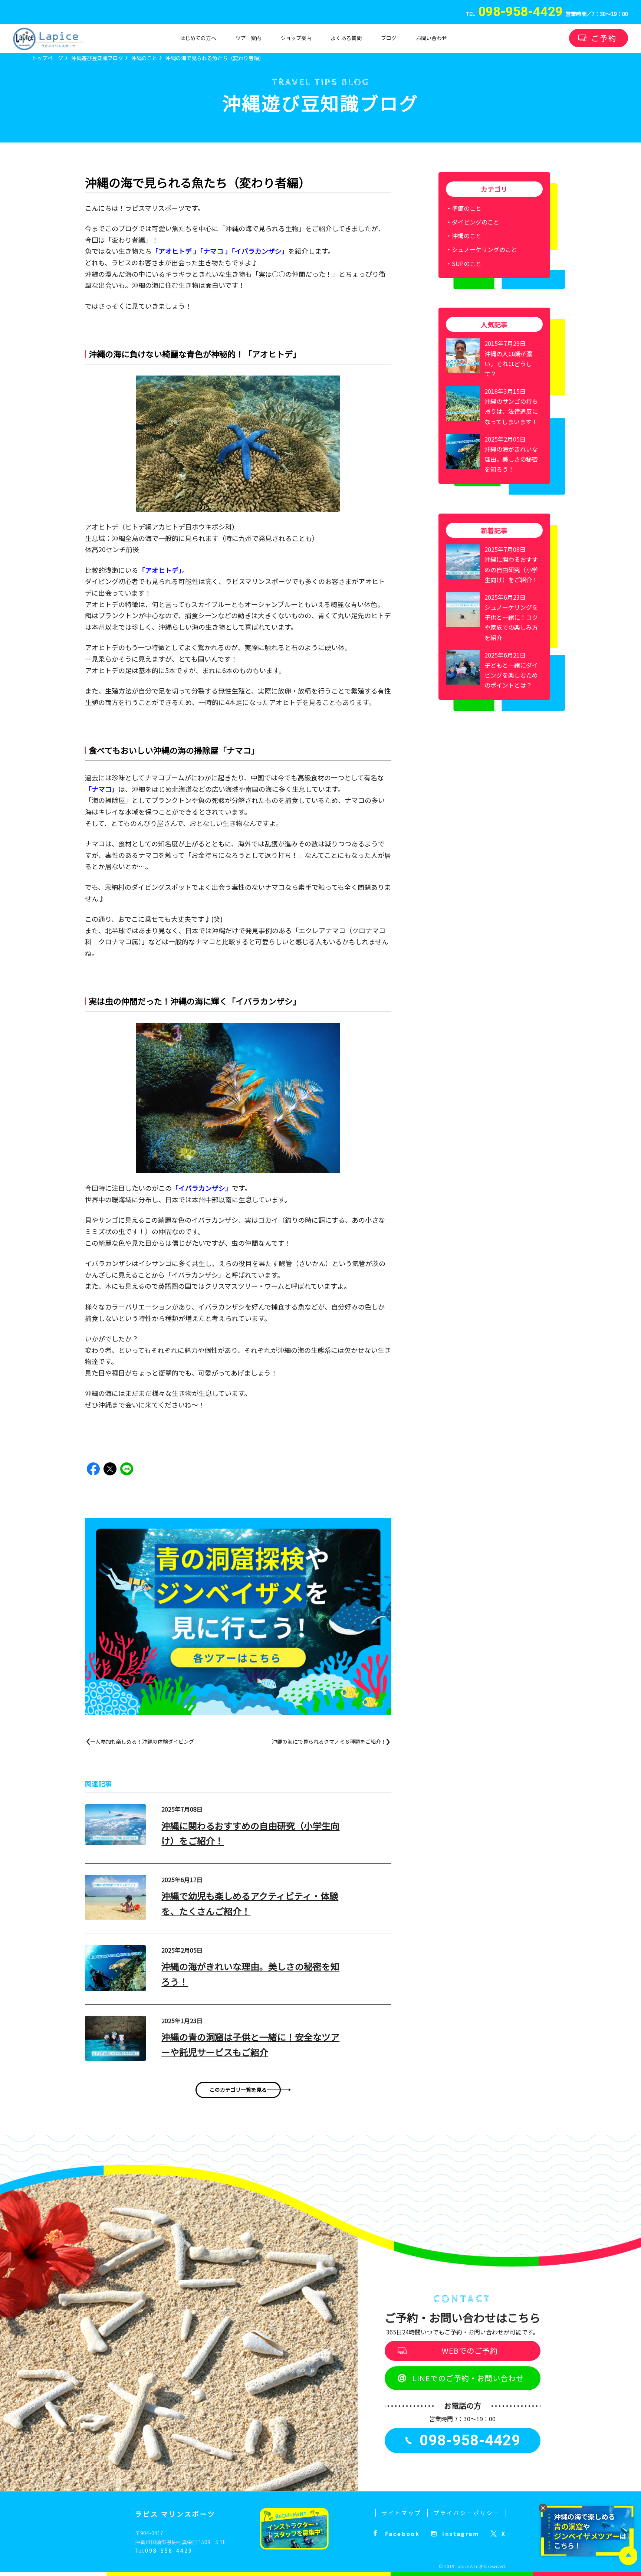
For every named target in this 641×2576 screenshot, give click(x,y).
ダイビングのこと (476, 222)
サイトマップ (401, 2513)
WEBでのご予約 (470, 2351)
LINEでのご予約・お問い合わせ (468, 2378)
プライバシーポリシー (467, 2513)
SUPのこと (467, 263)
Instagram (461, 2534)
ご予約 (604, 38)
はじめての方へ (198, 38)
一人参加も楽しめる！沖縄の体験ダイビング (142, 1741)
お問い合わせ (431, 38)
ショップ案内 (296, 38)
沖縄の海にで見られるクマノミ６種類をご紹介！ (329, 1741)
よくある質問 (346, 38)
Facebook (402, 2534)
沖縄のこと (467, 236)
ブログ (389, 38)
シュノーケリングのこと (484, 249)
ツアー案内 (248, 38)
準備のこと (467, 208)
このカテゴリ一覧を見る (238, 2090)
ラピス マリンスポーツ (175, 2514)
